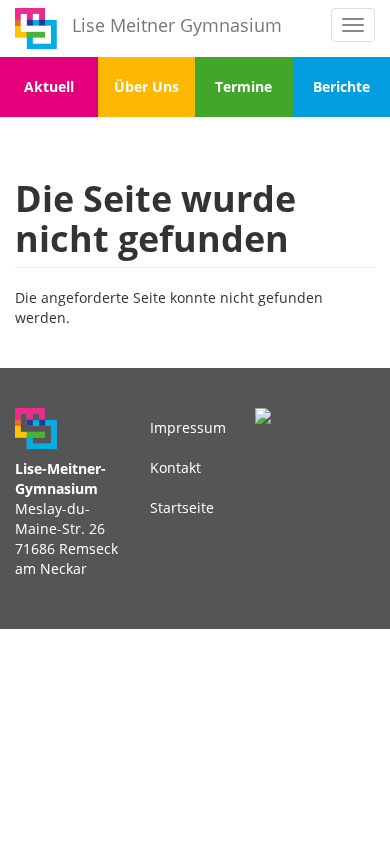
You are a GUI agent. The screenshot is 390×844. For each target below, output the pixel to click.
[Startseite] (36, 28)
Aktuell (49, 86)
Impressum (188, 427)
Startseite (182, 507)
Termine (243, 86)
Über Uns (146, 86)
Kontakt (175, 467)
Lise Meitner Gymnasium (177, 25)
